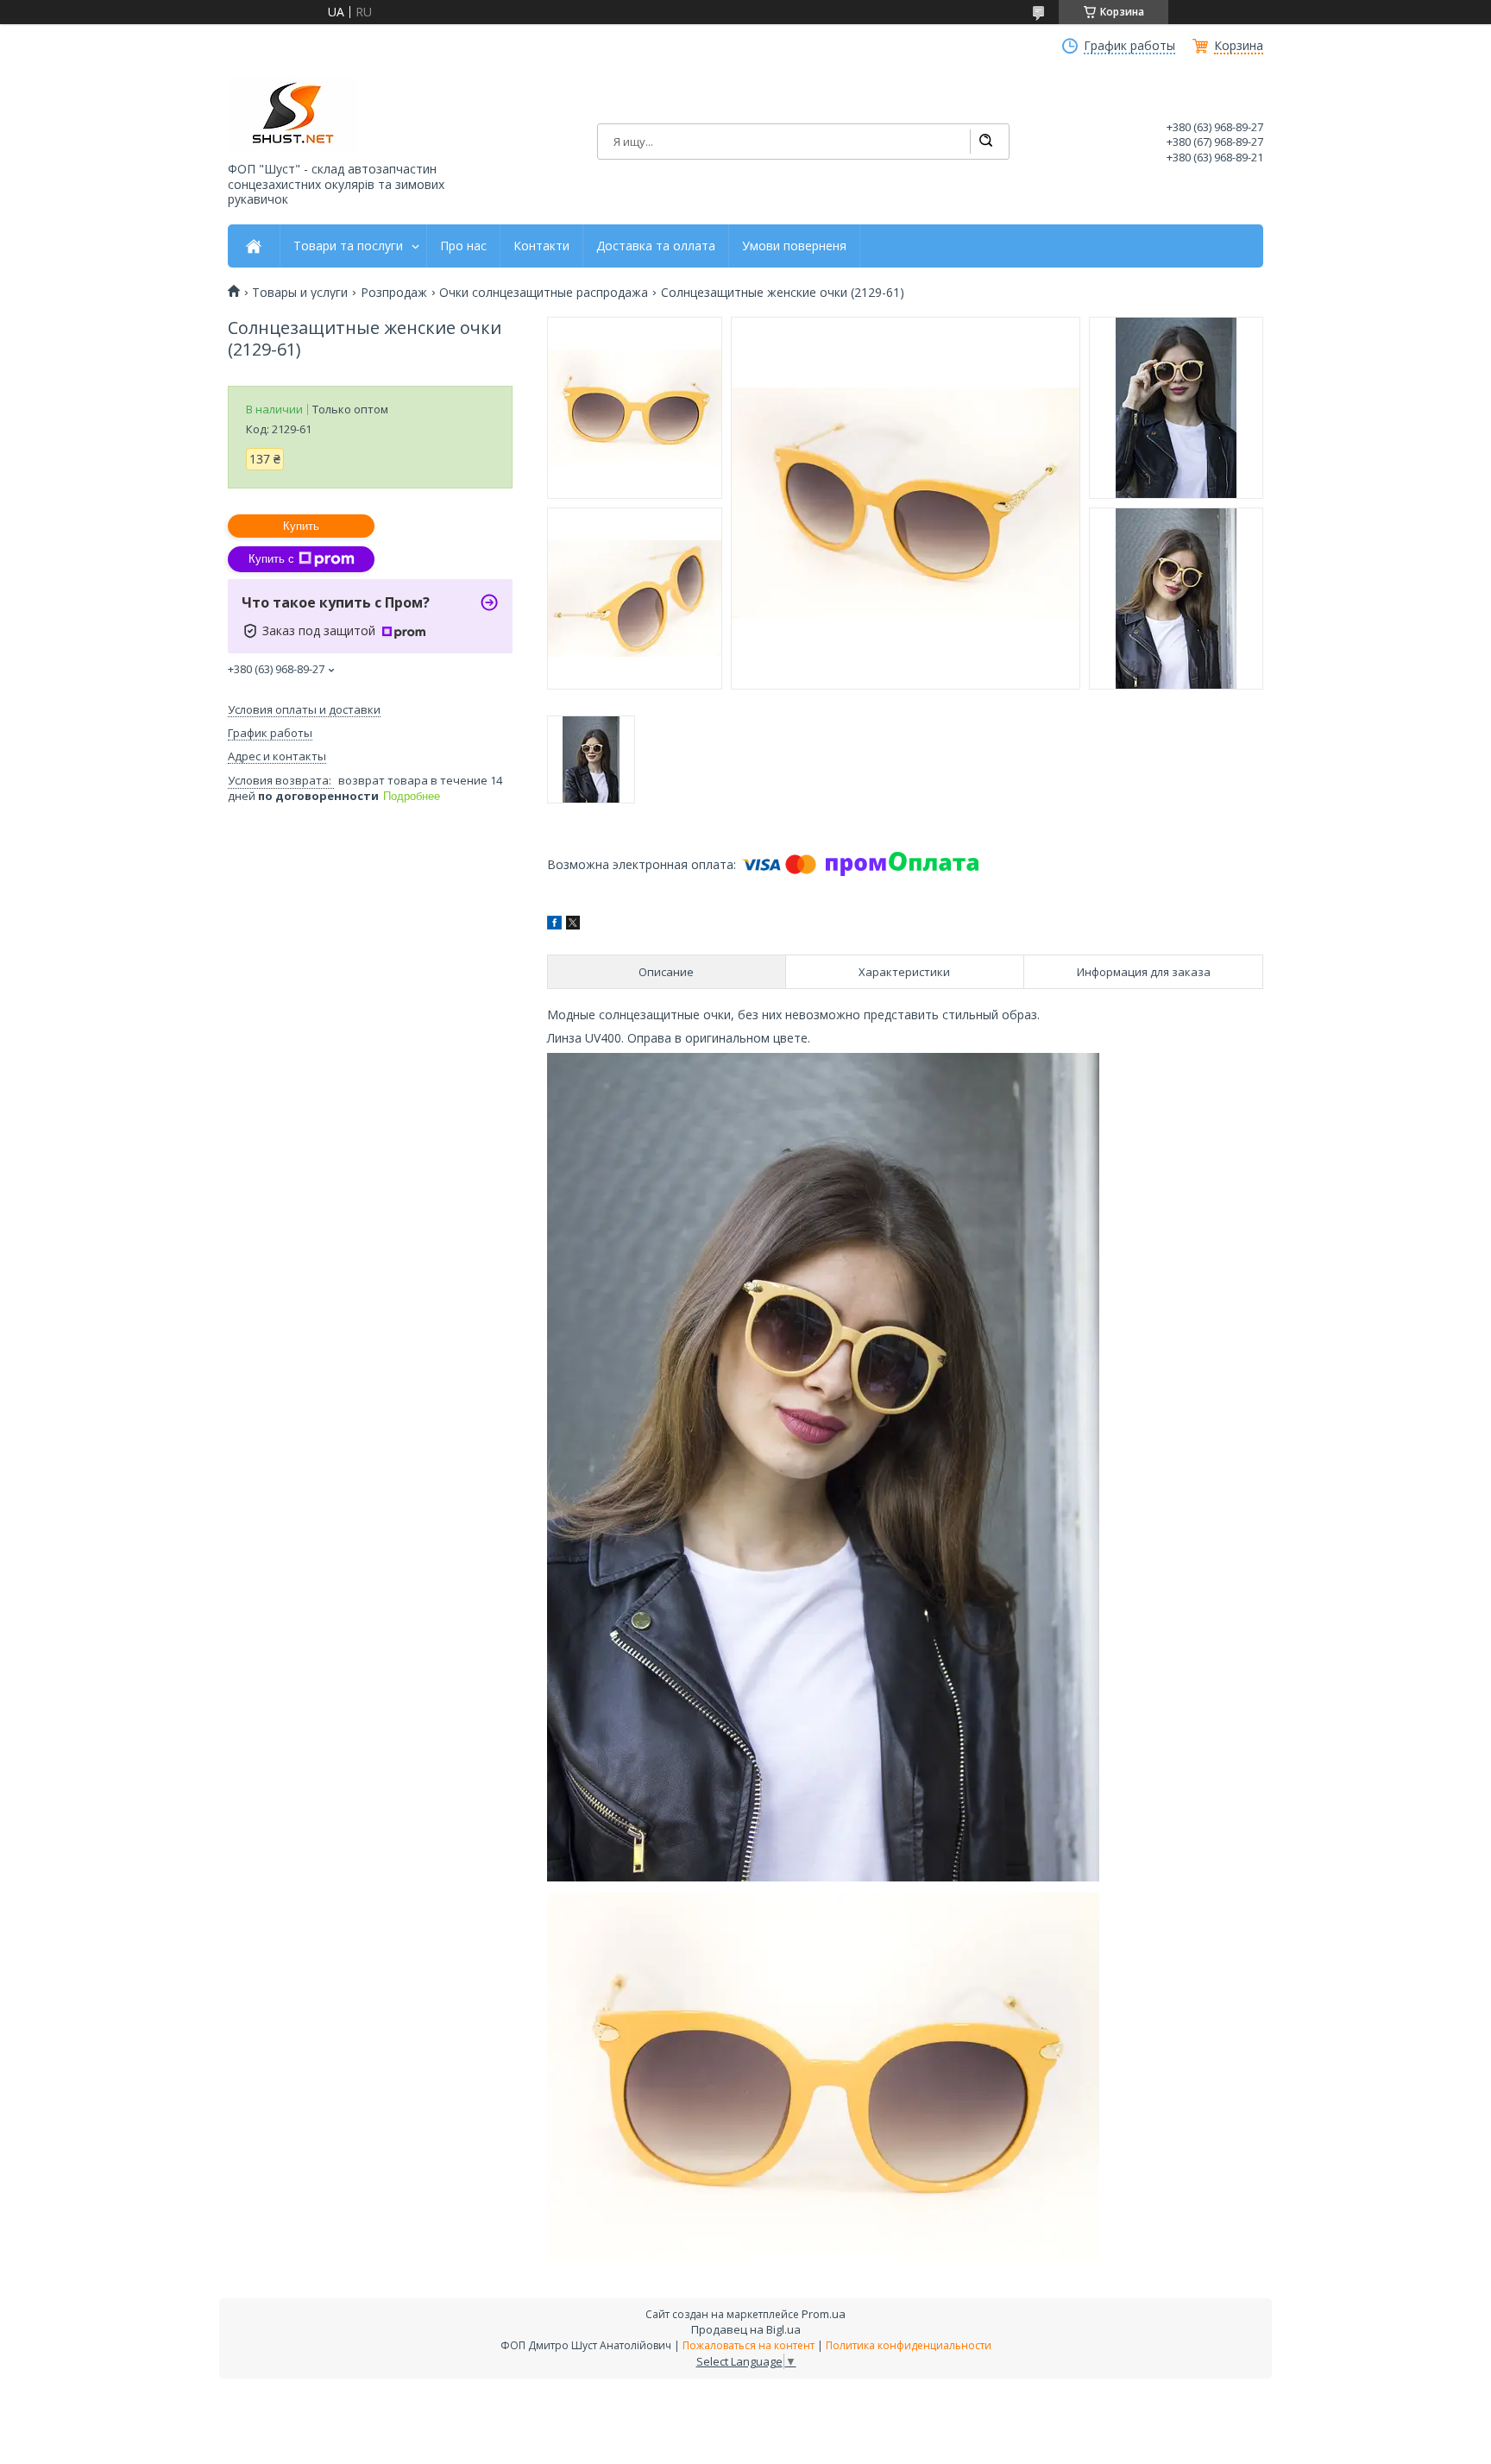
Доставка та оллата (656, 246)
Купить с (271, 559)
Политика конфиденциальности (909, 2345)
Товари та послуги (348, 246)
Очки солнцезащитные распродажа (544, 293)
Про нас (463, 246)
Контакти (541, 246)
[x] (573, 925)
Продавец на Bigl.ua (746, 2329)
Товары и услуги (300, 293)
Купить (301, 526)
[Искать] (985, 142)
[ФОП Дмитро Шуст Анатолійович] (293, 114)
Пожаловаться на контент (749, 2345)
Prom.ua (824, 2314)
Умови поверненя (794, 246)
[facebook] (554, 925)
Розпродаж (394, 293)
